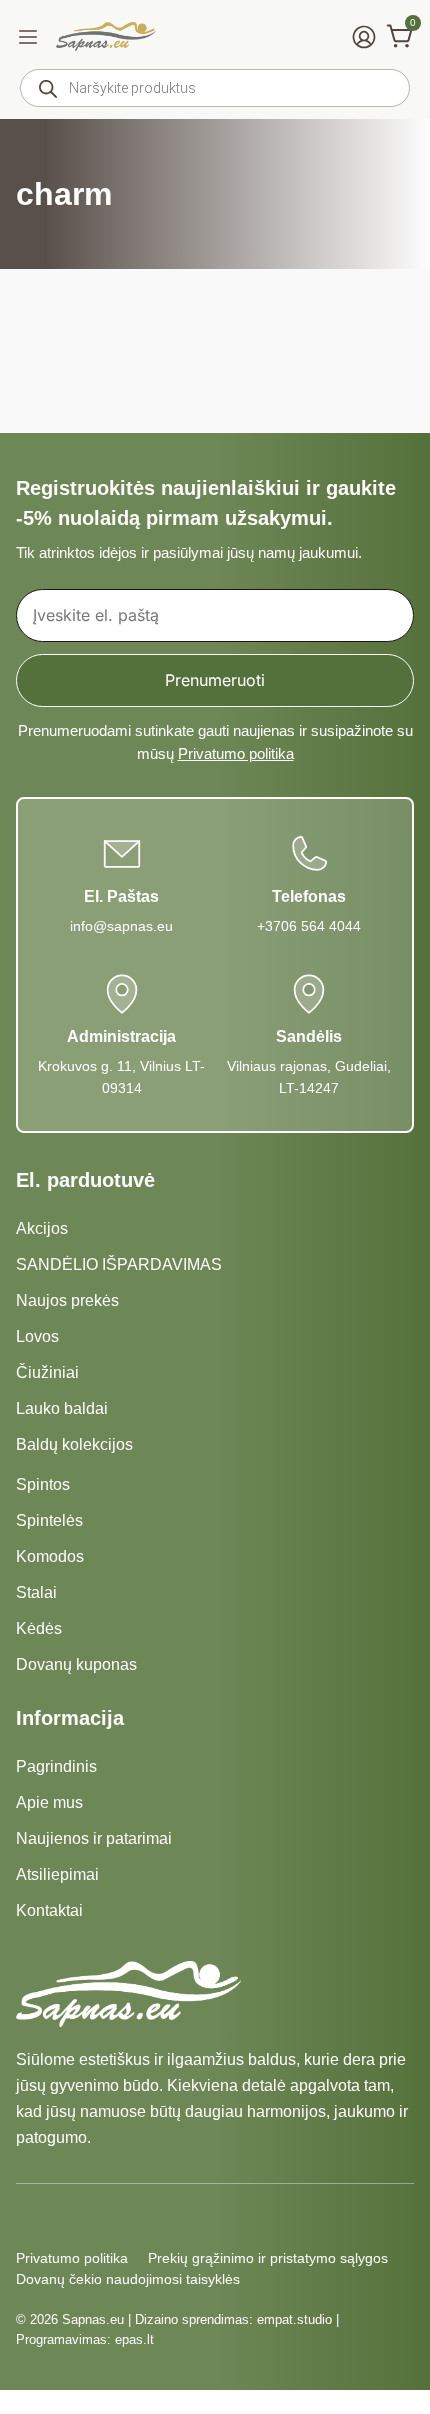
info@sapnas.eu (121, 926)
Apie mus (49, 1802)
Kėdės (39, 1628)
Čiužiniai (47, 1372)
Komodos (50, 1556)
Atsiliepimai (57, 1874)
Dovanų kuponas (76, 1664)
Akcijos (42, 1228)
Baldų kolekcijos (74, 1444)
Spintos (43, 1484)
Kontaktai (49, 1910)
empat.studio (294, 2319)
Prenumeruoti (215, 680)
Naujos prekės (67, 1300)
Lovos (37, 1336)
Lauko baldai (62, 1408)
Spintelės (49, 1520)
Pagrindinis (56, 1766)
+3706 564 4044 (309, 926)
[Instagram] (64, 2216)
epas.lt (134, 2339)
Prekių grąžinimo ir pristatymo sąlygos (268, 2258)
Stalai (36, 1592)
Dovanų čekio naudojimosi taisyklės (128, 2279)
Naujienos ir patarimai (94, 1838)
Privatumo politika (236, 753)
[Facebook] (28, 2216)
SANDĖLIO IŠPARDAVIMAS (119, 1264)
